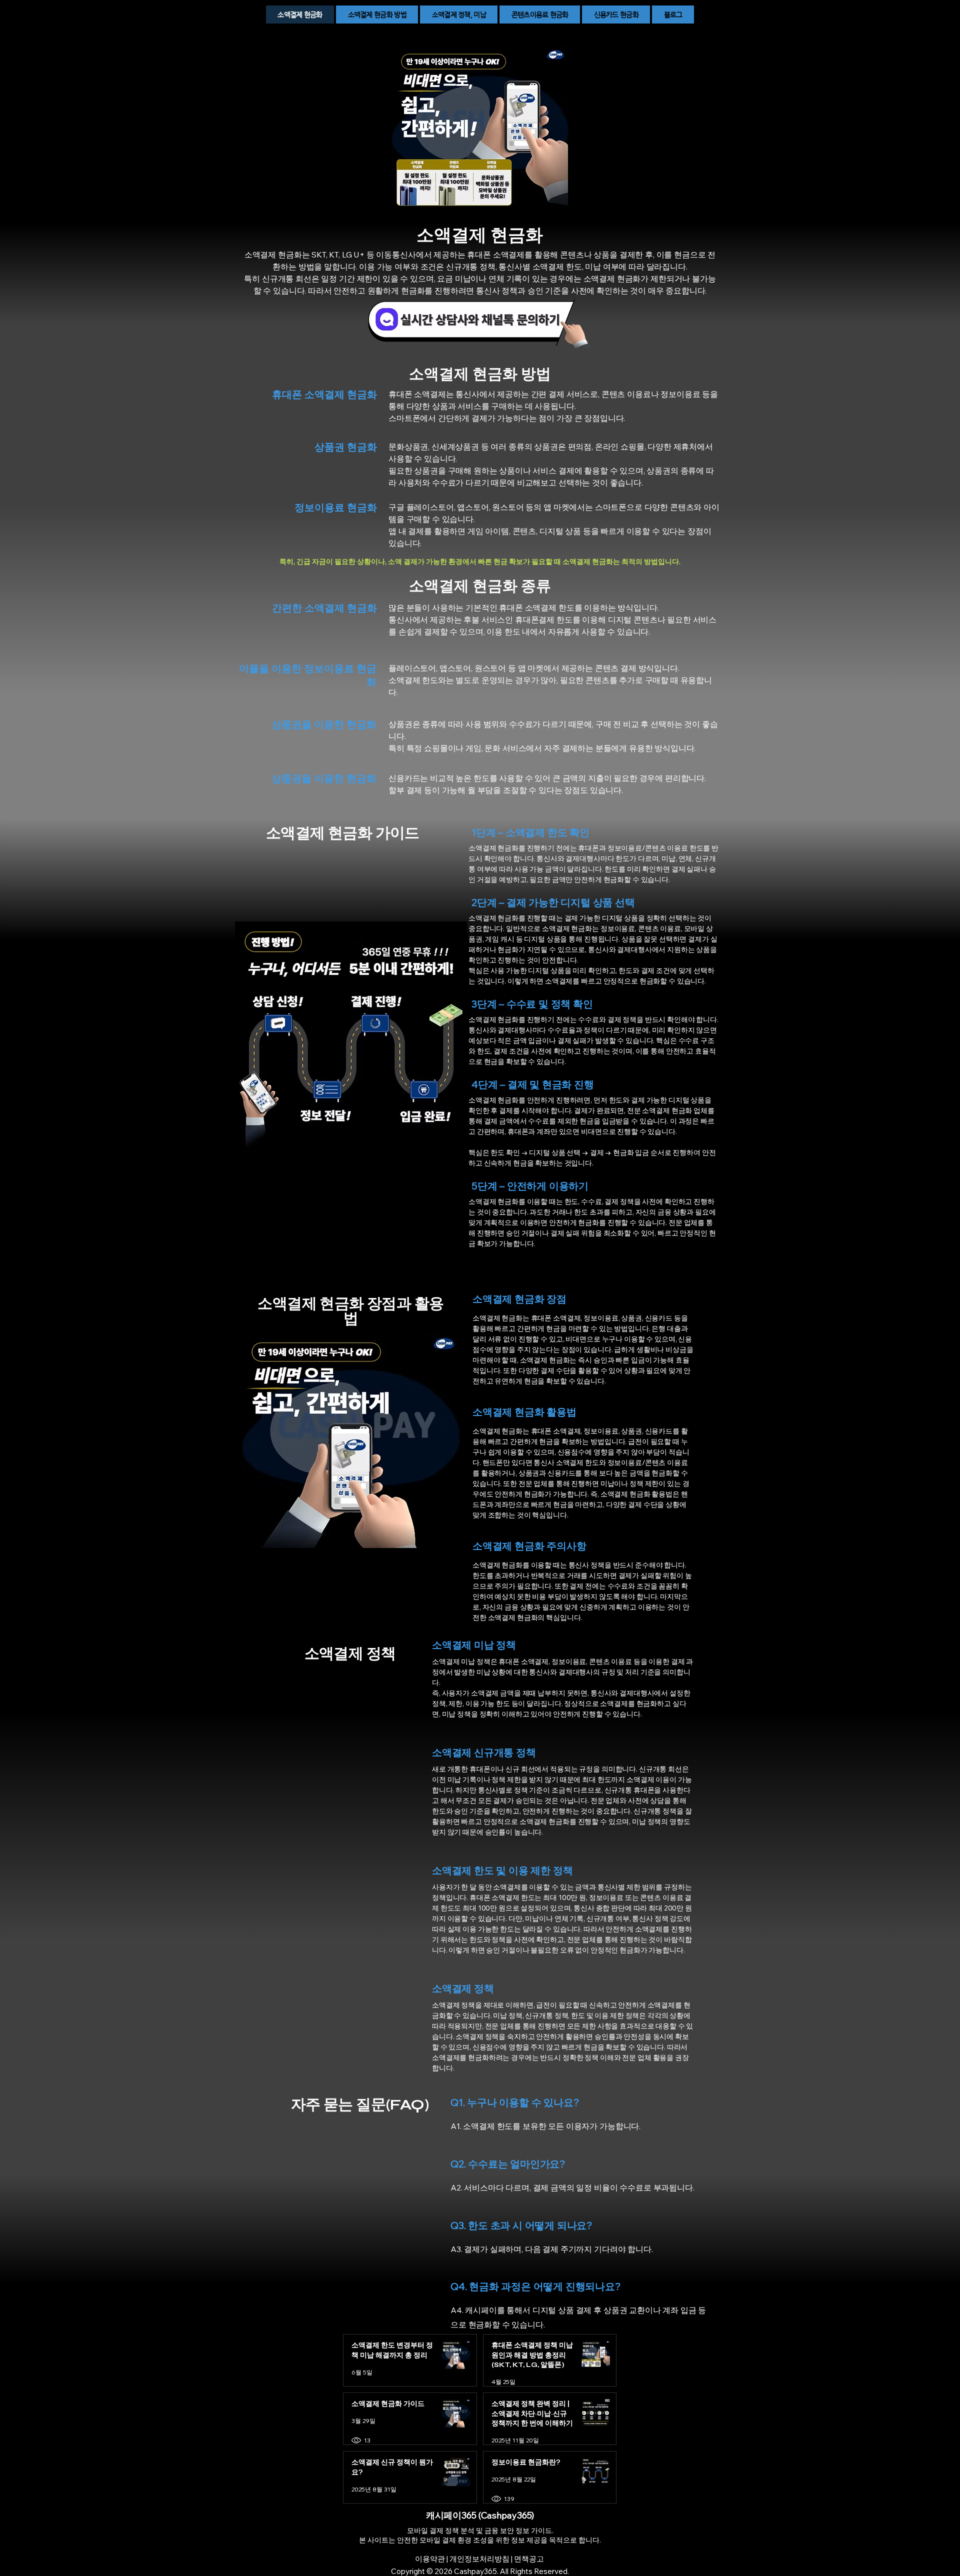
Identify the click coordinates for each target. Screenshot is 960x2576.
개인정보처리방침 (479, 2559)
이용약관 (430, 2559)
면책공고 (529, 2559)
